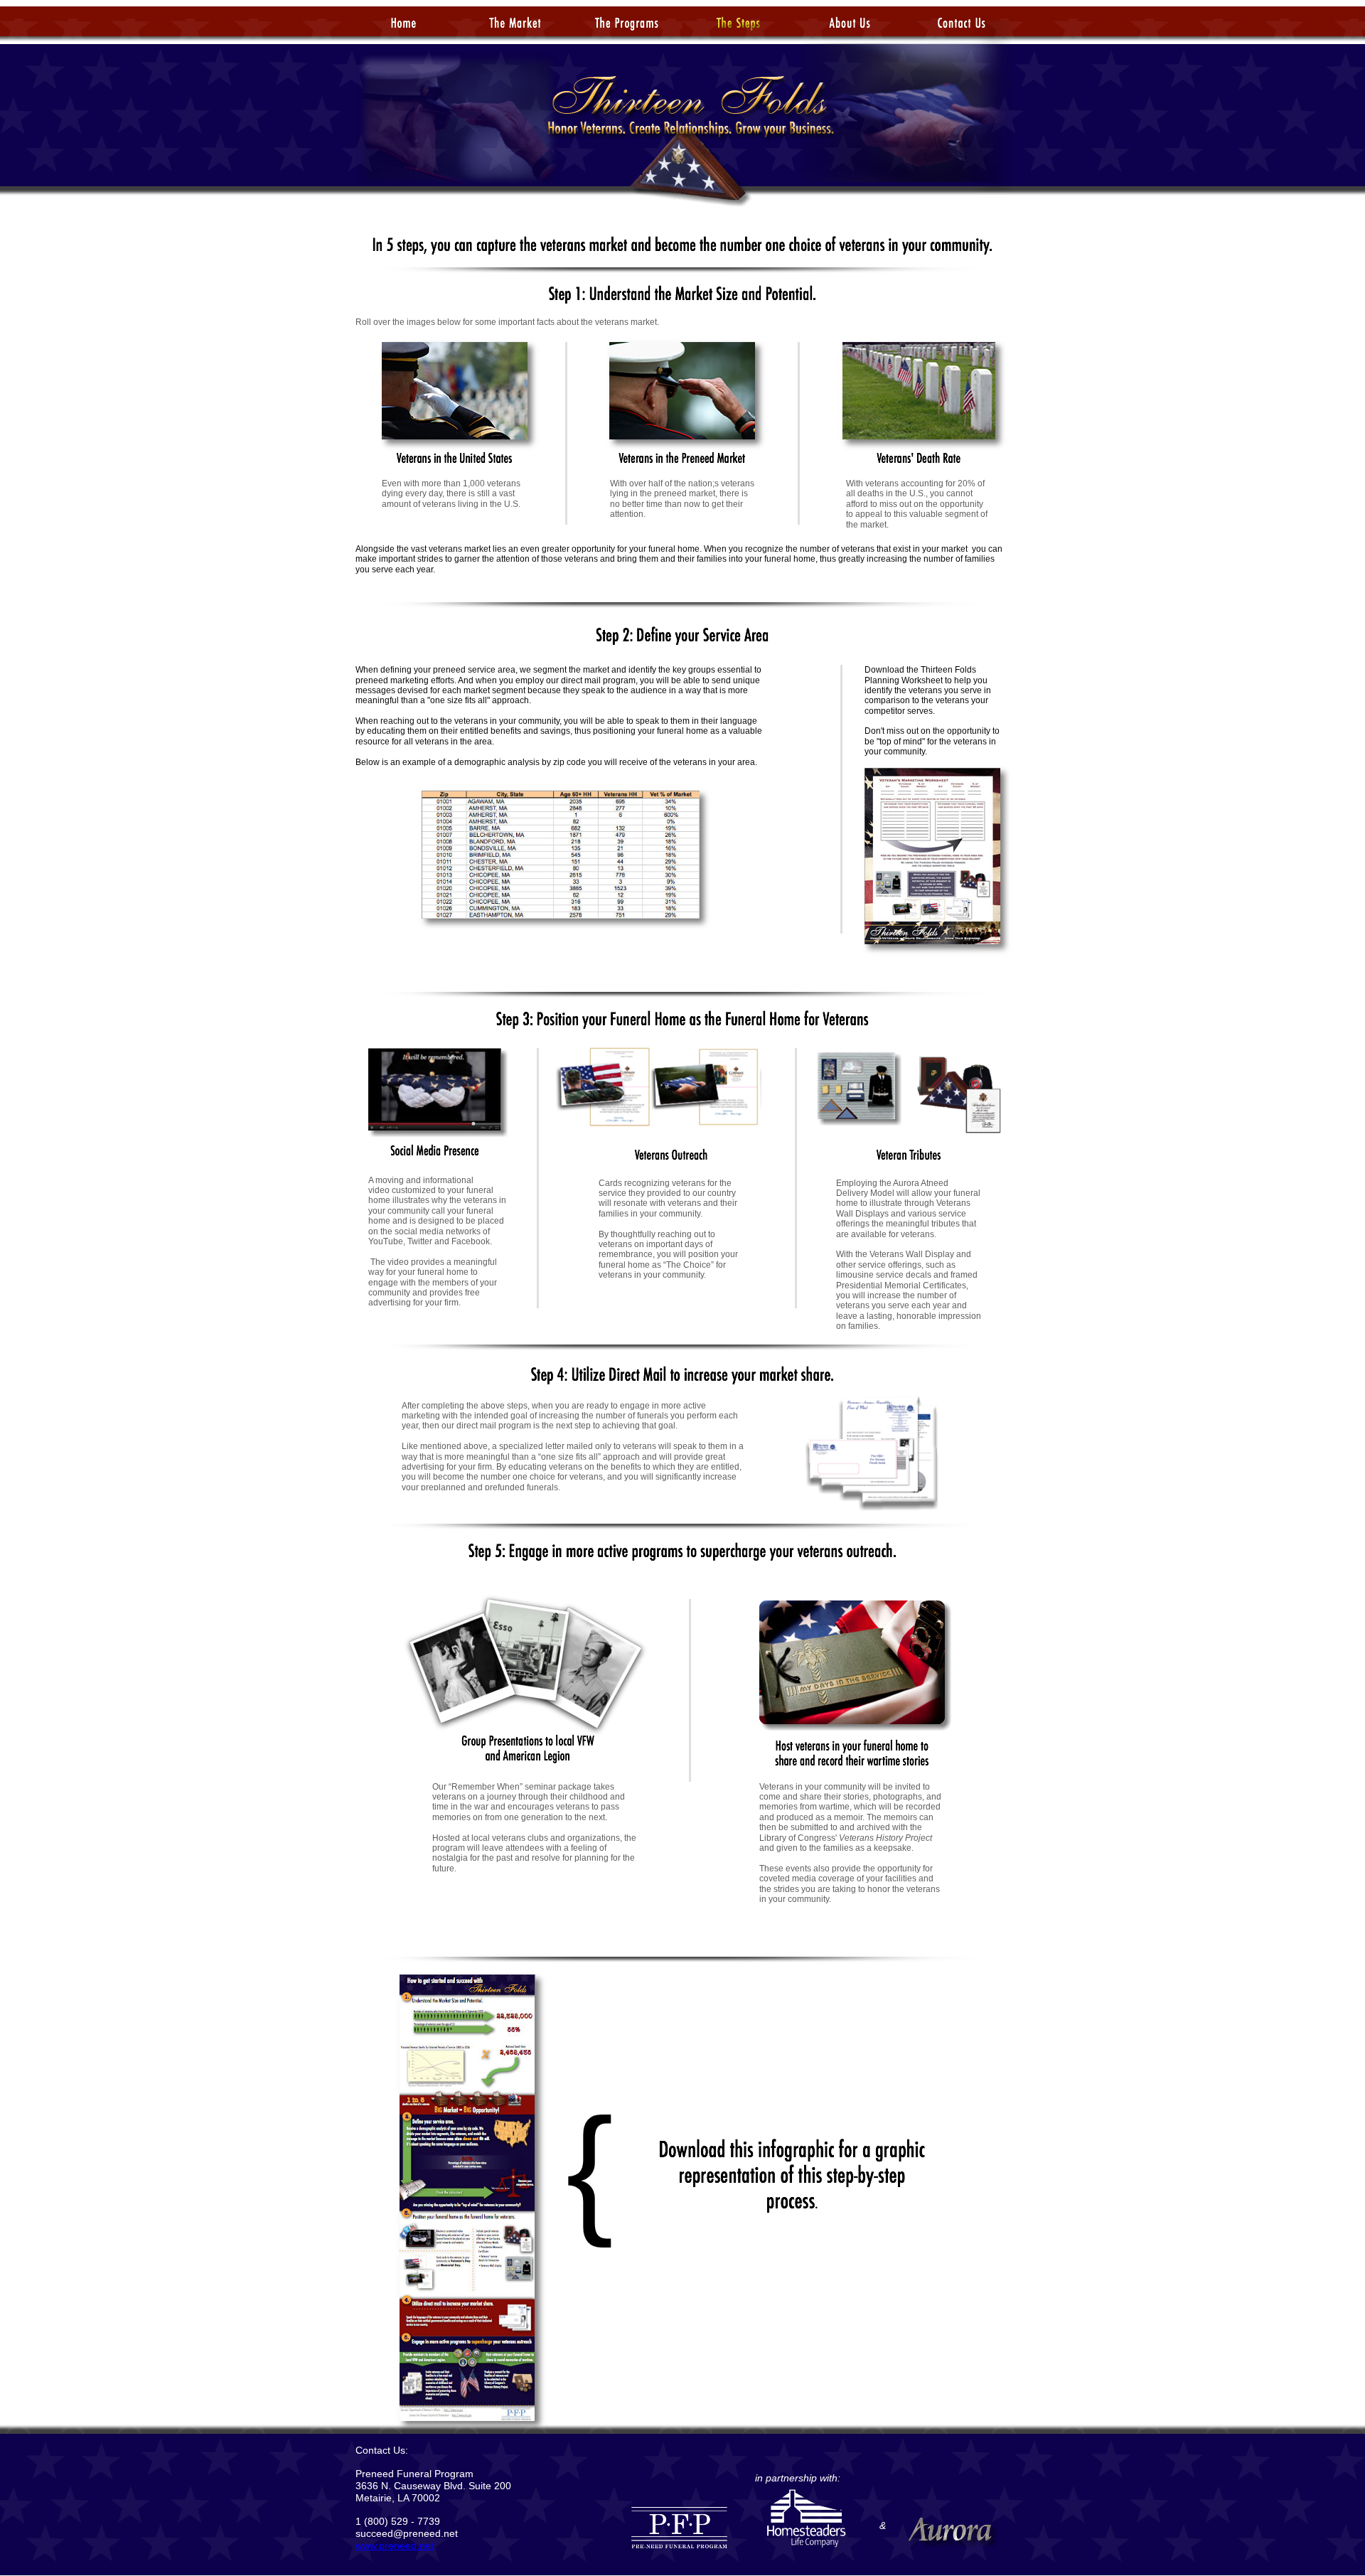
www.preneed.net (395, 2545)
